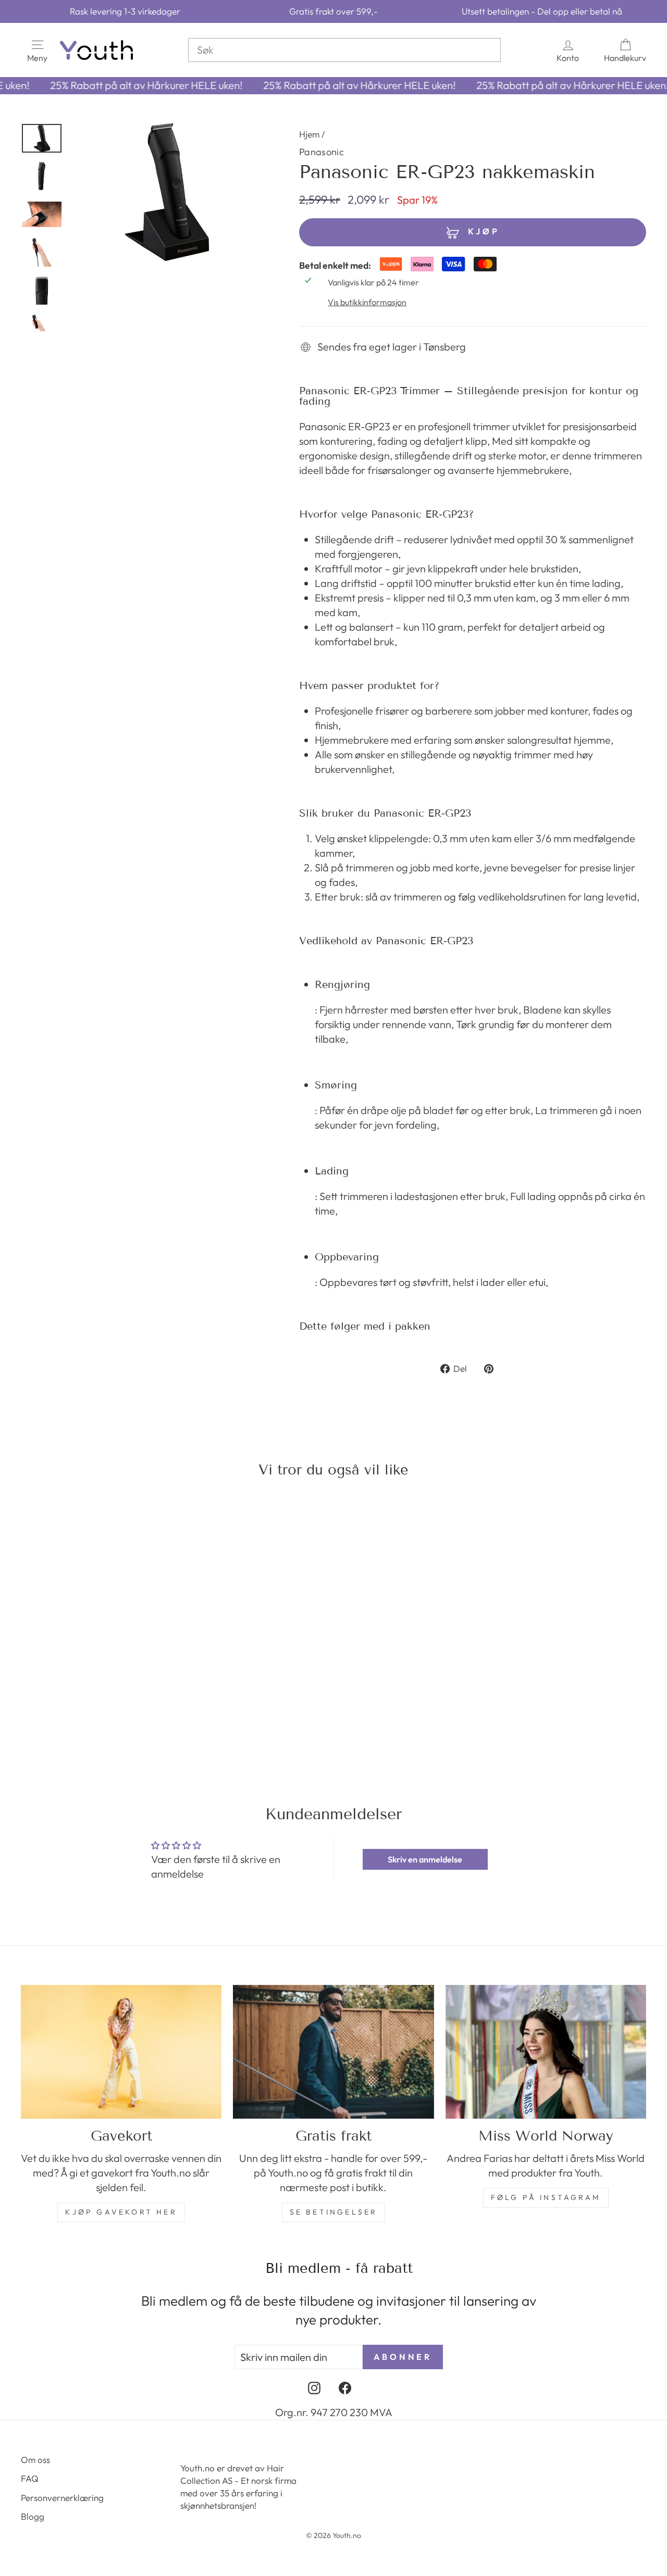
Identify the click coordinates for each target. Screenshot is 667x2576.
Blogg (33, 2516)
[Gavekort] (121, 2052)
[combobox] (344, 50)
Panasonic (322, 152)
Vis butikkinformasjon (367, 302)
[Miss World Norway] (546, 2052)
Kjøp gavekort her (121, 2212)
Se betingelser (334, 2212)
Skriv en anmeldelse (425, 1859)
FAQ (30, 2478)
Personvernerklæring (62, 2498)
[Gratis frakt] (333, 2052)
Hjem (309, 134)
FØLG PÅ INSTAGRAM (546, 2197)
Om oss (35, 2460)
